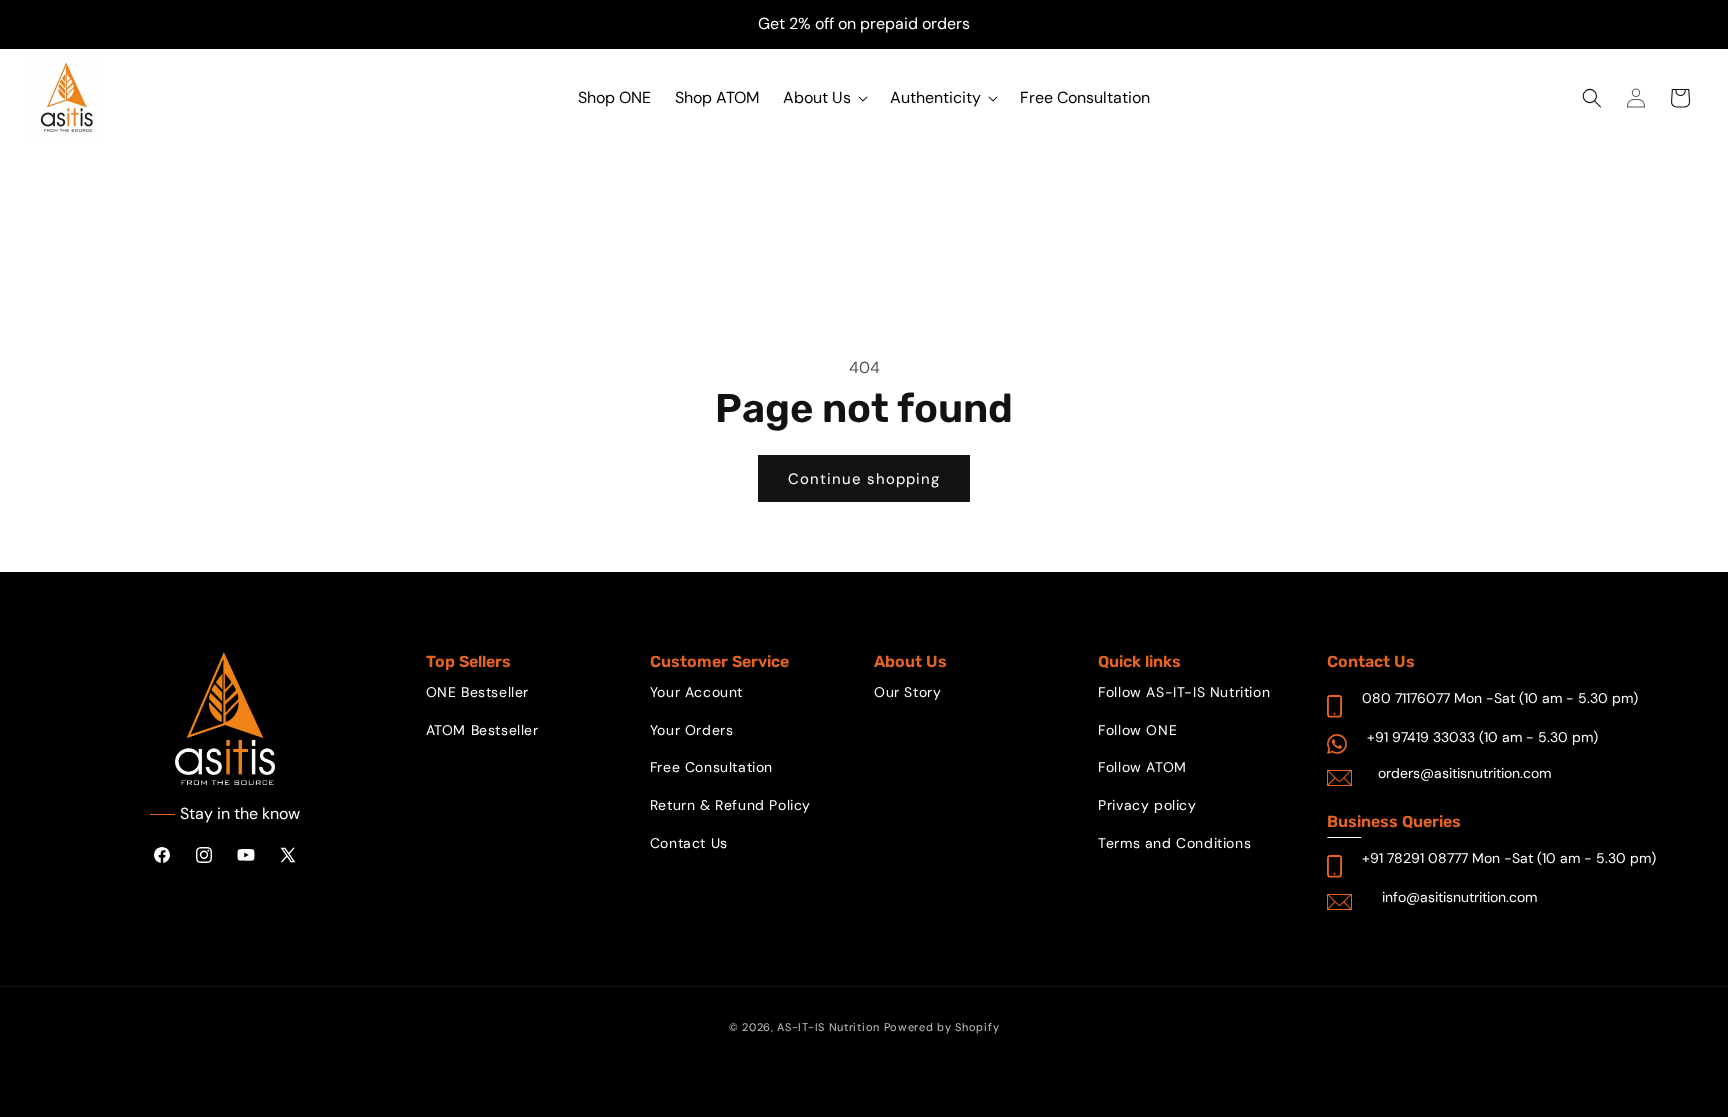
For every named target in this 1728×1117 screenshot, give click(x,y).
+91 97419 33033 (1421, 737)
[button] (824, 98)
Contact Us (689, 843)
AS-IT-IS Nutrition (828, 1027)
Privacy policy (1147, 805)
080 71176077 (1406, 698)
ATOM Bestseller (482, 730)
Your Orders (692, 730)
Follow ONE (1137, 730)
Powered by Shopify (942, 1027)
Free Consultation (711, 767)
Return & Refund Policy (730, 805)
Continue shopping (864, 479)
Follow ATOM (1142, 767)
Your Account (696, 692)
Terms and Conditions (1174, 843)
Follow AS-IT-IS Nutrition (1184, 692)
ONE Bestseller (477, 692)
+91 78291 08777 (1415, 858)
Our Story (907, 692)
